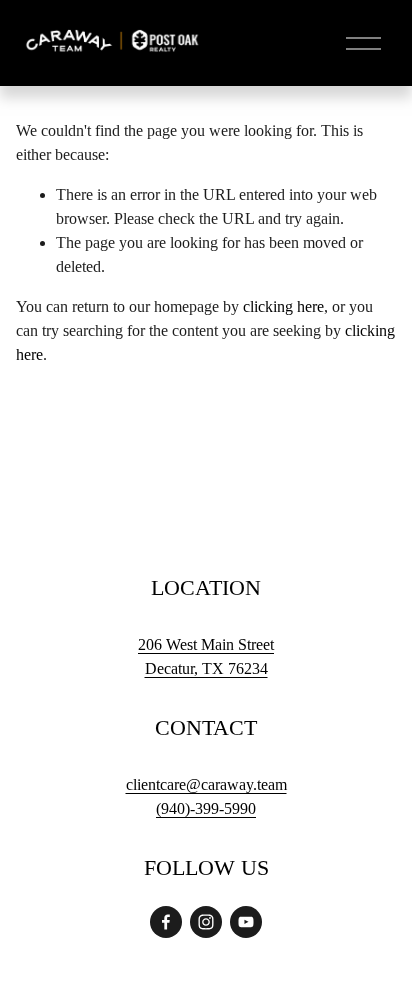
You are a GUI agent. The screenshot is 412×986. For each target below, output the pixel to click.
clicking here (283, 306)
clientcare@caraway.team (206, 784)
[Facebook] (166, 922)
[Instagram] (206, 922)
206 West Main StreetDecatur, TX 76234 (206, 656)
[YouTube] (246, 922)
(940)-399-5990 (206, 808)
